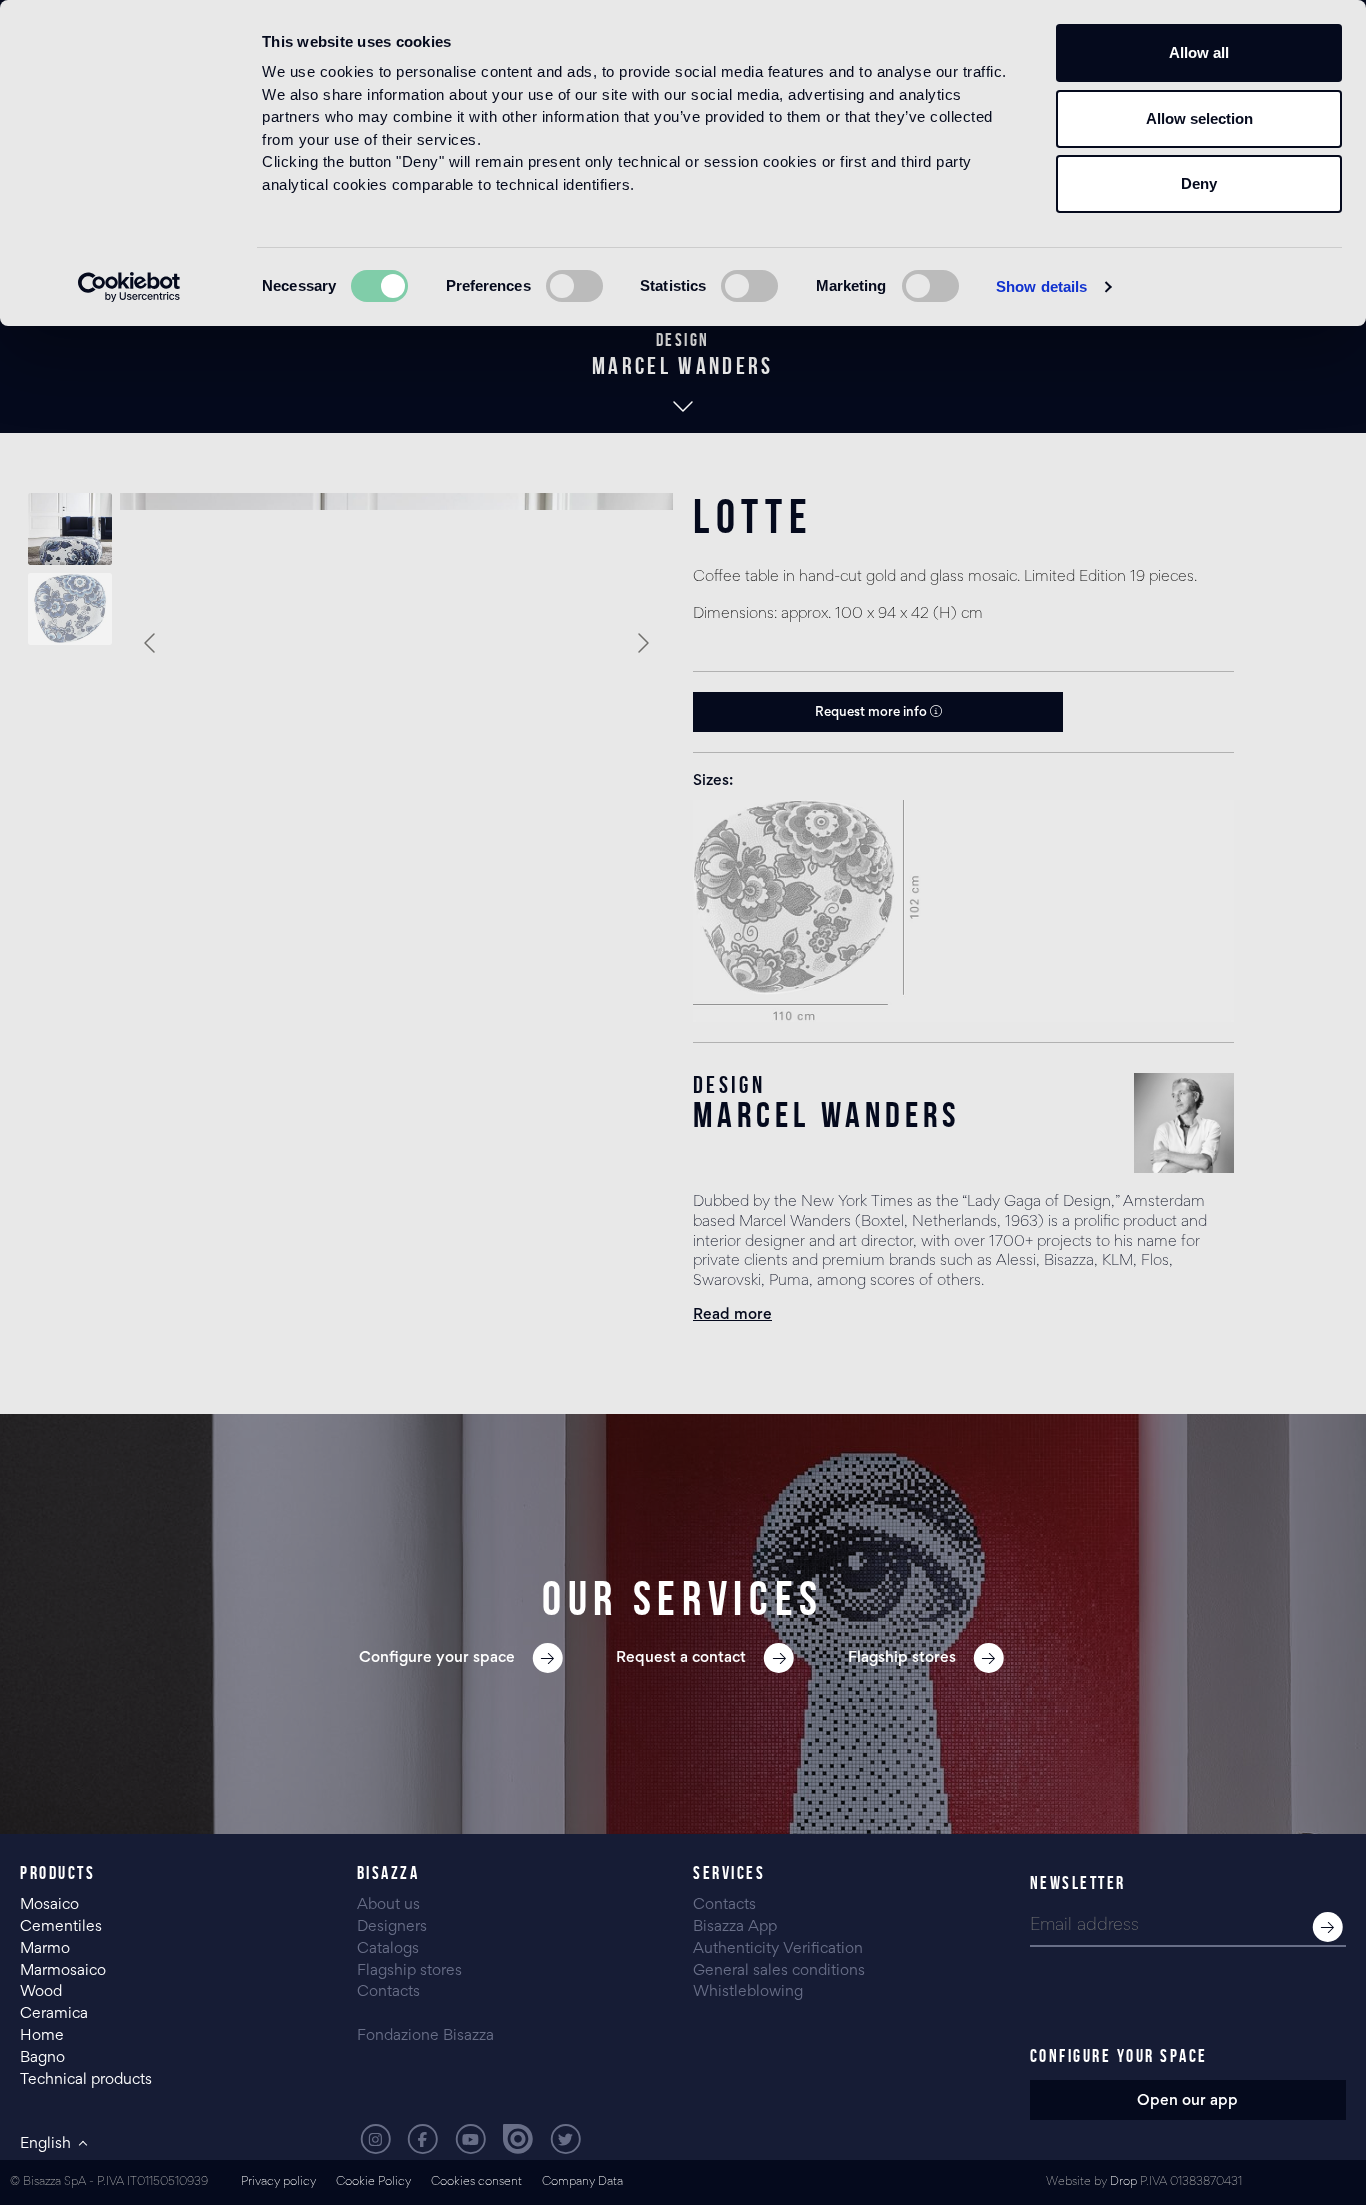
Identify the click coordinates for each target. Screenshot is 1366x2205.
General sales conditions (779, 1971)
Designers (392, 1927)
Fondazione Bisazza (425, 2036)
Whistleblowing (748, 1992)
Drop (1123, 2182)
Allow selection (1199, 118)
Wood (41, 1992)
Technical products (86, 2080)
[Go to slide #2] (70, 609)
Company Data (582, 2182)
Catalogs (388, 1949)
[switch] (574, 286)
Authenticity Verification (778, 1949)
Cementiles (61, 1927)
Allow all (1199, 52)
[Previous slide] (151, 643)
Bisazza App (735, 1927)
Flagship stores (409, 1971)
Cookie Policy (373, 2182)
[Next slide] (642, 643)
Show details (1041, 286)
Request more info (872, 713)
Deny (1199, 183)
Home (42, 2036)
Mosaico (49, 1905)
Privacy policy (278, 2182)
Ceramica (54, 2014)
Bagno (42, 2058)
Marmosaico (63, 1971)
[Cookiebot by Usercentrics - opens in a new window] (129, 287)
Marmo (45, 1949)
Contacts (388, 1992)
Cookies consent (476, 2182)
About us (388, 1905)
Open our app (1187, 2101)
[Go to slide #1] (70, 529)
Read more (732, 1315)
